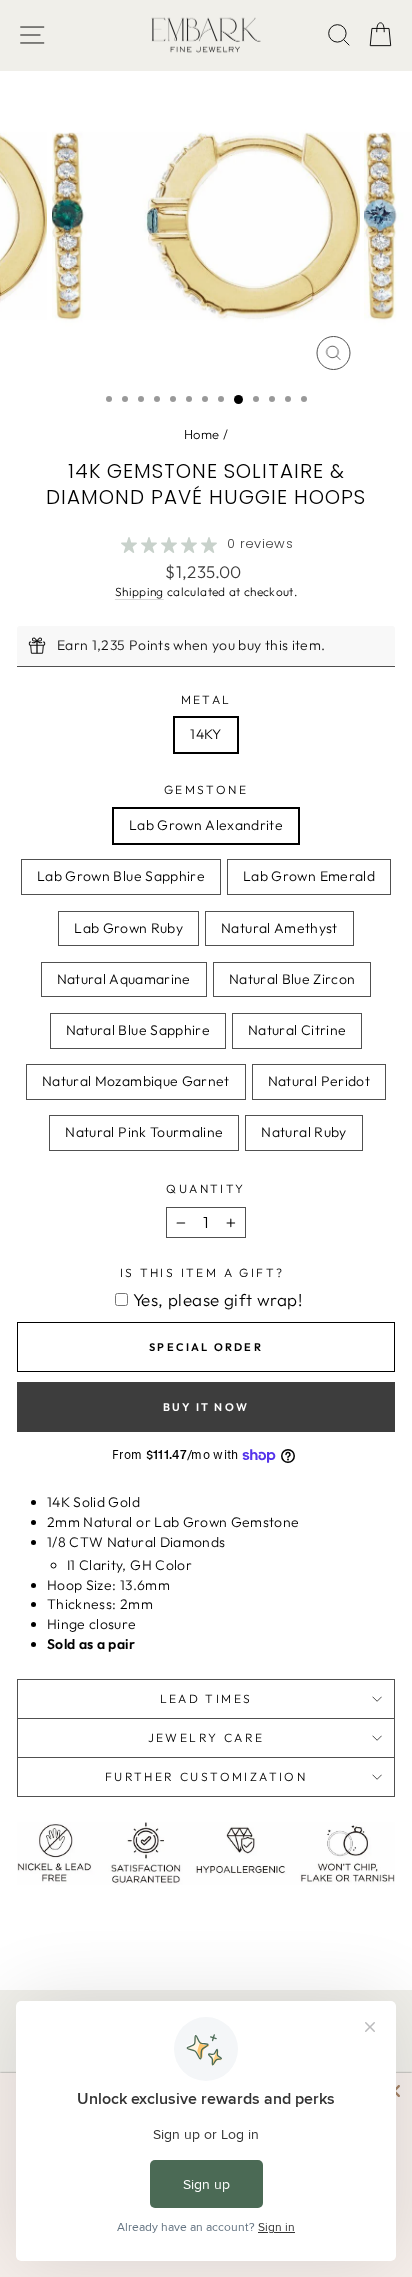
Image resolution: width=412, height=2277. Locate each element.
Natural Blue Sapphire (138, 1030)
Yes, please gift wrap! (217, 1299)
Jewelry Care (206, 1737)
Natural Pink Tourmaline (144, 1132)
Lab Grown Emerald (309, 876)
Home (201, 434)
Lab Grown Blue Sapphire (121, 876)
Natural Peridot (319, 1081)
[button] (380, 35)
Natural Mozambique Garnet (136, 1081)
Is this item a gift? (202, 1272)
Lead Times (206, 1698)
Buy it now (206, 1407)
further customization (206, 1776)
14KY (205, 734)
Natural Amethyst (279, 928)
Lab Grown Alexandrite (206, 825)
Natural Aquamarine (124, 979)
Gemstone (206, 789)
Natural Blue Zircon (292, 979)
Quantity (205, 1188)
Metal (206, 699)
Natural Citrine (297, 1030)
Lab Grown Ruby (128, 928)
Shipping (139, 591)
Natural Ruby (303, 1132)
